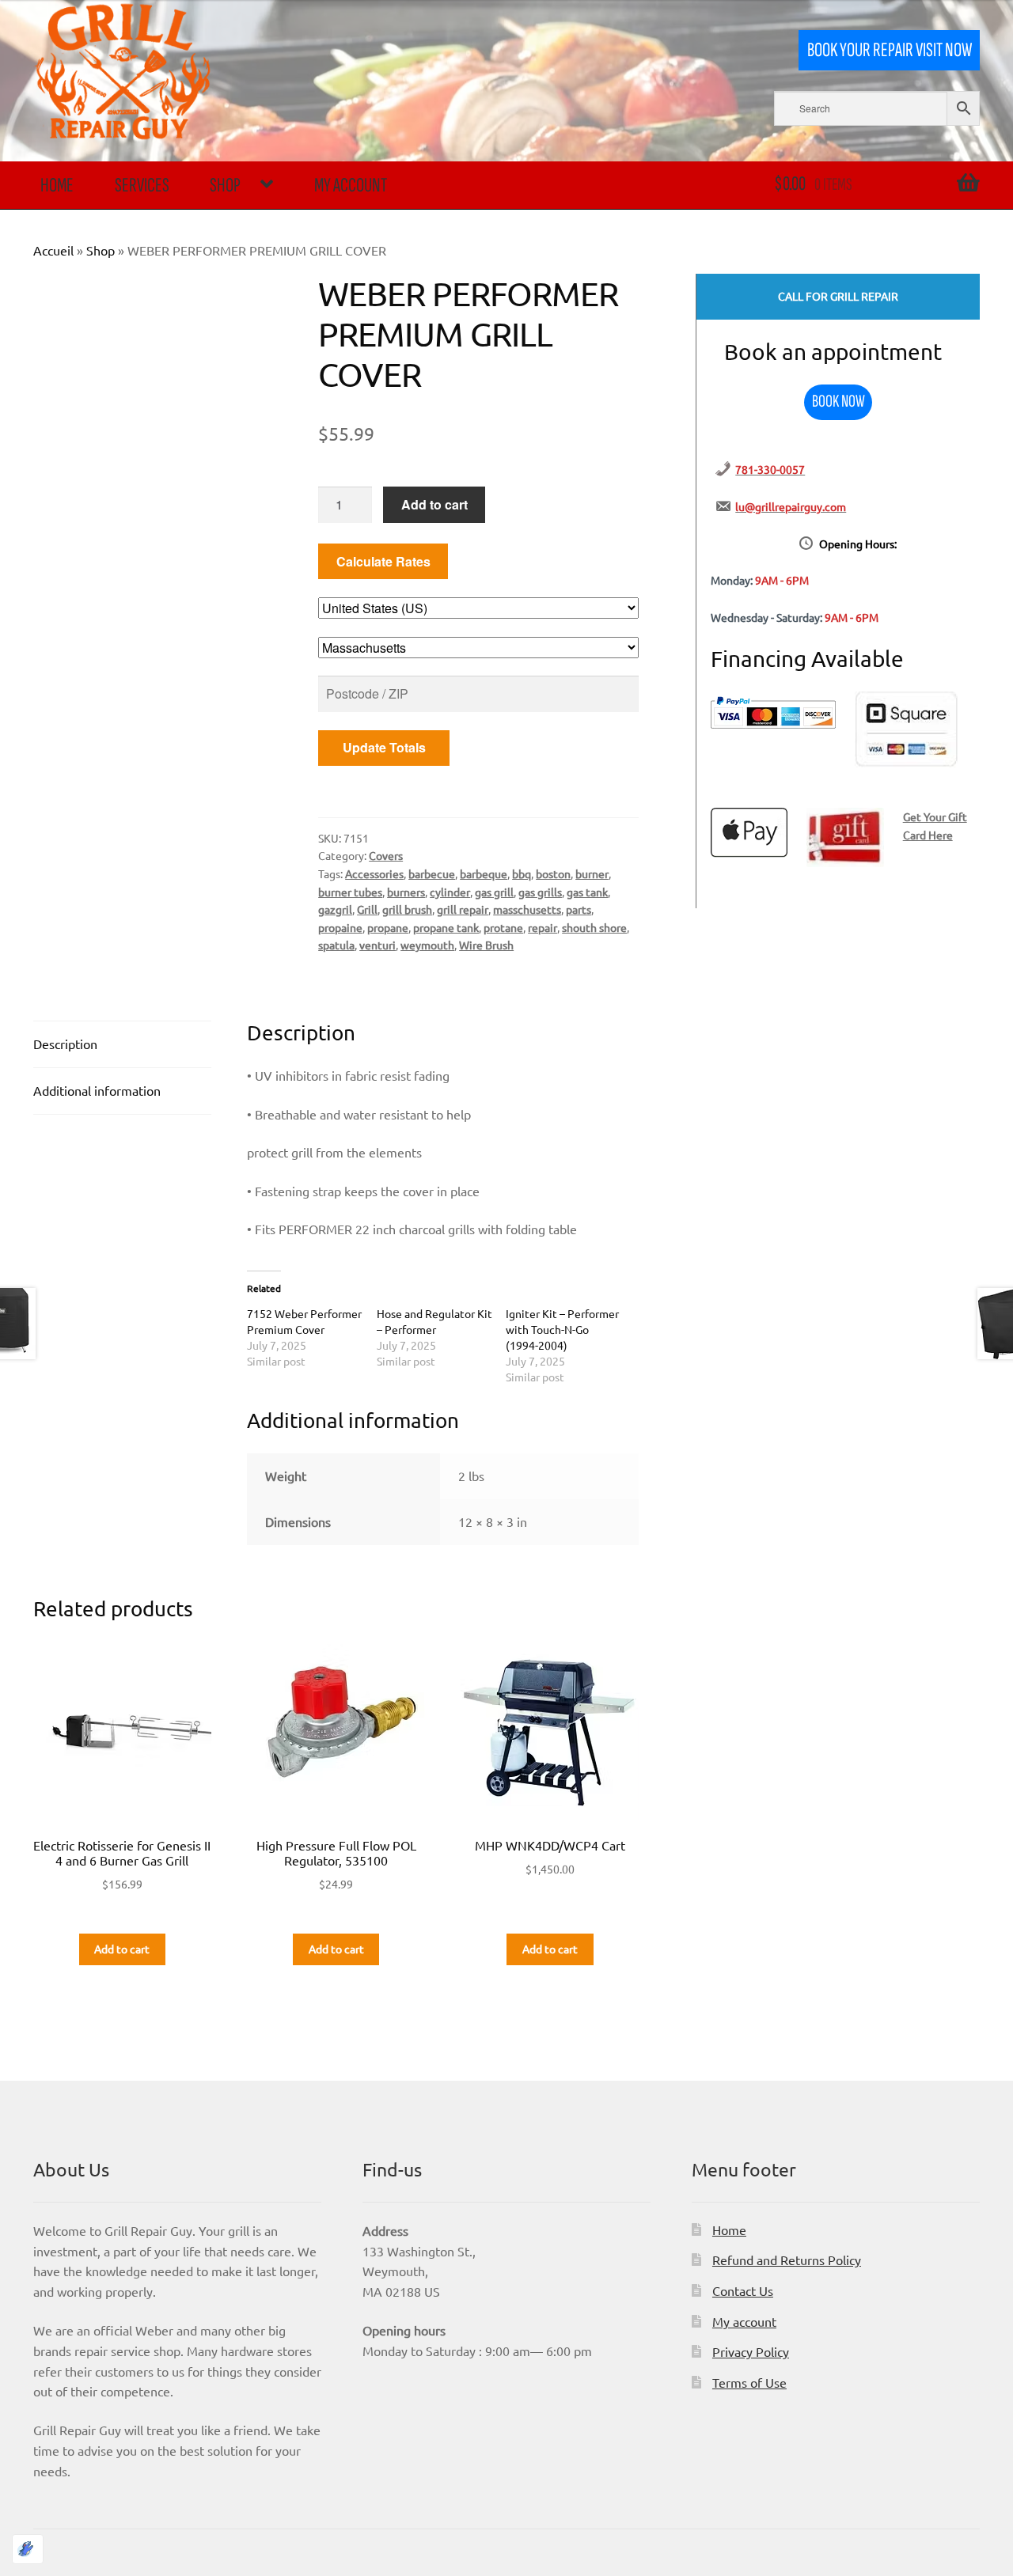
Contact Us (743, 2290)
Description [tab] (65, 1044)
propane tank (446, 927)
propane (388, 927)
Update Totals (384, 747)
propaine (340, 927)
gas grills (540, 892)
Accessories (374, 873)
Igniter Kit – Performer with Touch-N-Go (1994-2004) (562, 1329)
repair (543, 927)
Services (142, 186)
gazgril (335, 909)
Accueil (53, 250)
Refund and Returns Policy (787, 2260)
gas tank (587, 892)
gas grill (494, 892)
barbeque (484, 873)
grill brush (407, 909)
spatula (336, 945)
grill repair (463, 909)
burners (406, 892)
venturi (378, 945)
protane (503, 927)
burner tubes (350, 892)
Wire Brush (486, 945)
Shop (225, 186)
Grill (367, 909)
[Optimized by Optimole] (28, 2549)
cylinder (450, 892)
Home (57, 186)
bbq (522, 873)
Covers (386, 855)
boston (553, 873)
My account (351, 186)
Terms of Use (749, 2382)
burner (592, 873)
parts (579, 909)
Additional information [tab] (97, 1090)
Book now (838, 402)
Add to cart (434, 504)
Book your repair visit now (890, 50)
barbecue (432, 873)
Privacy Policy (751, 2351)
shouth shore (594, 927)
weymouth (427, 945)
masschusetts (527, 909)
